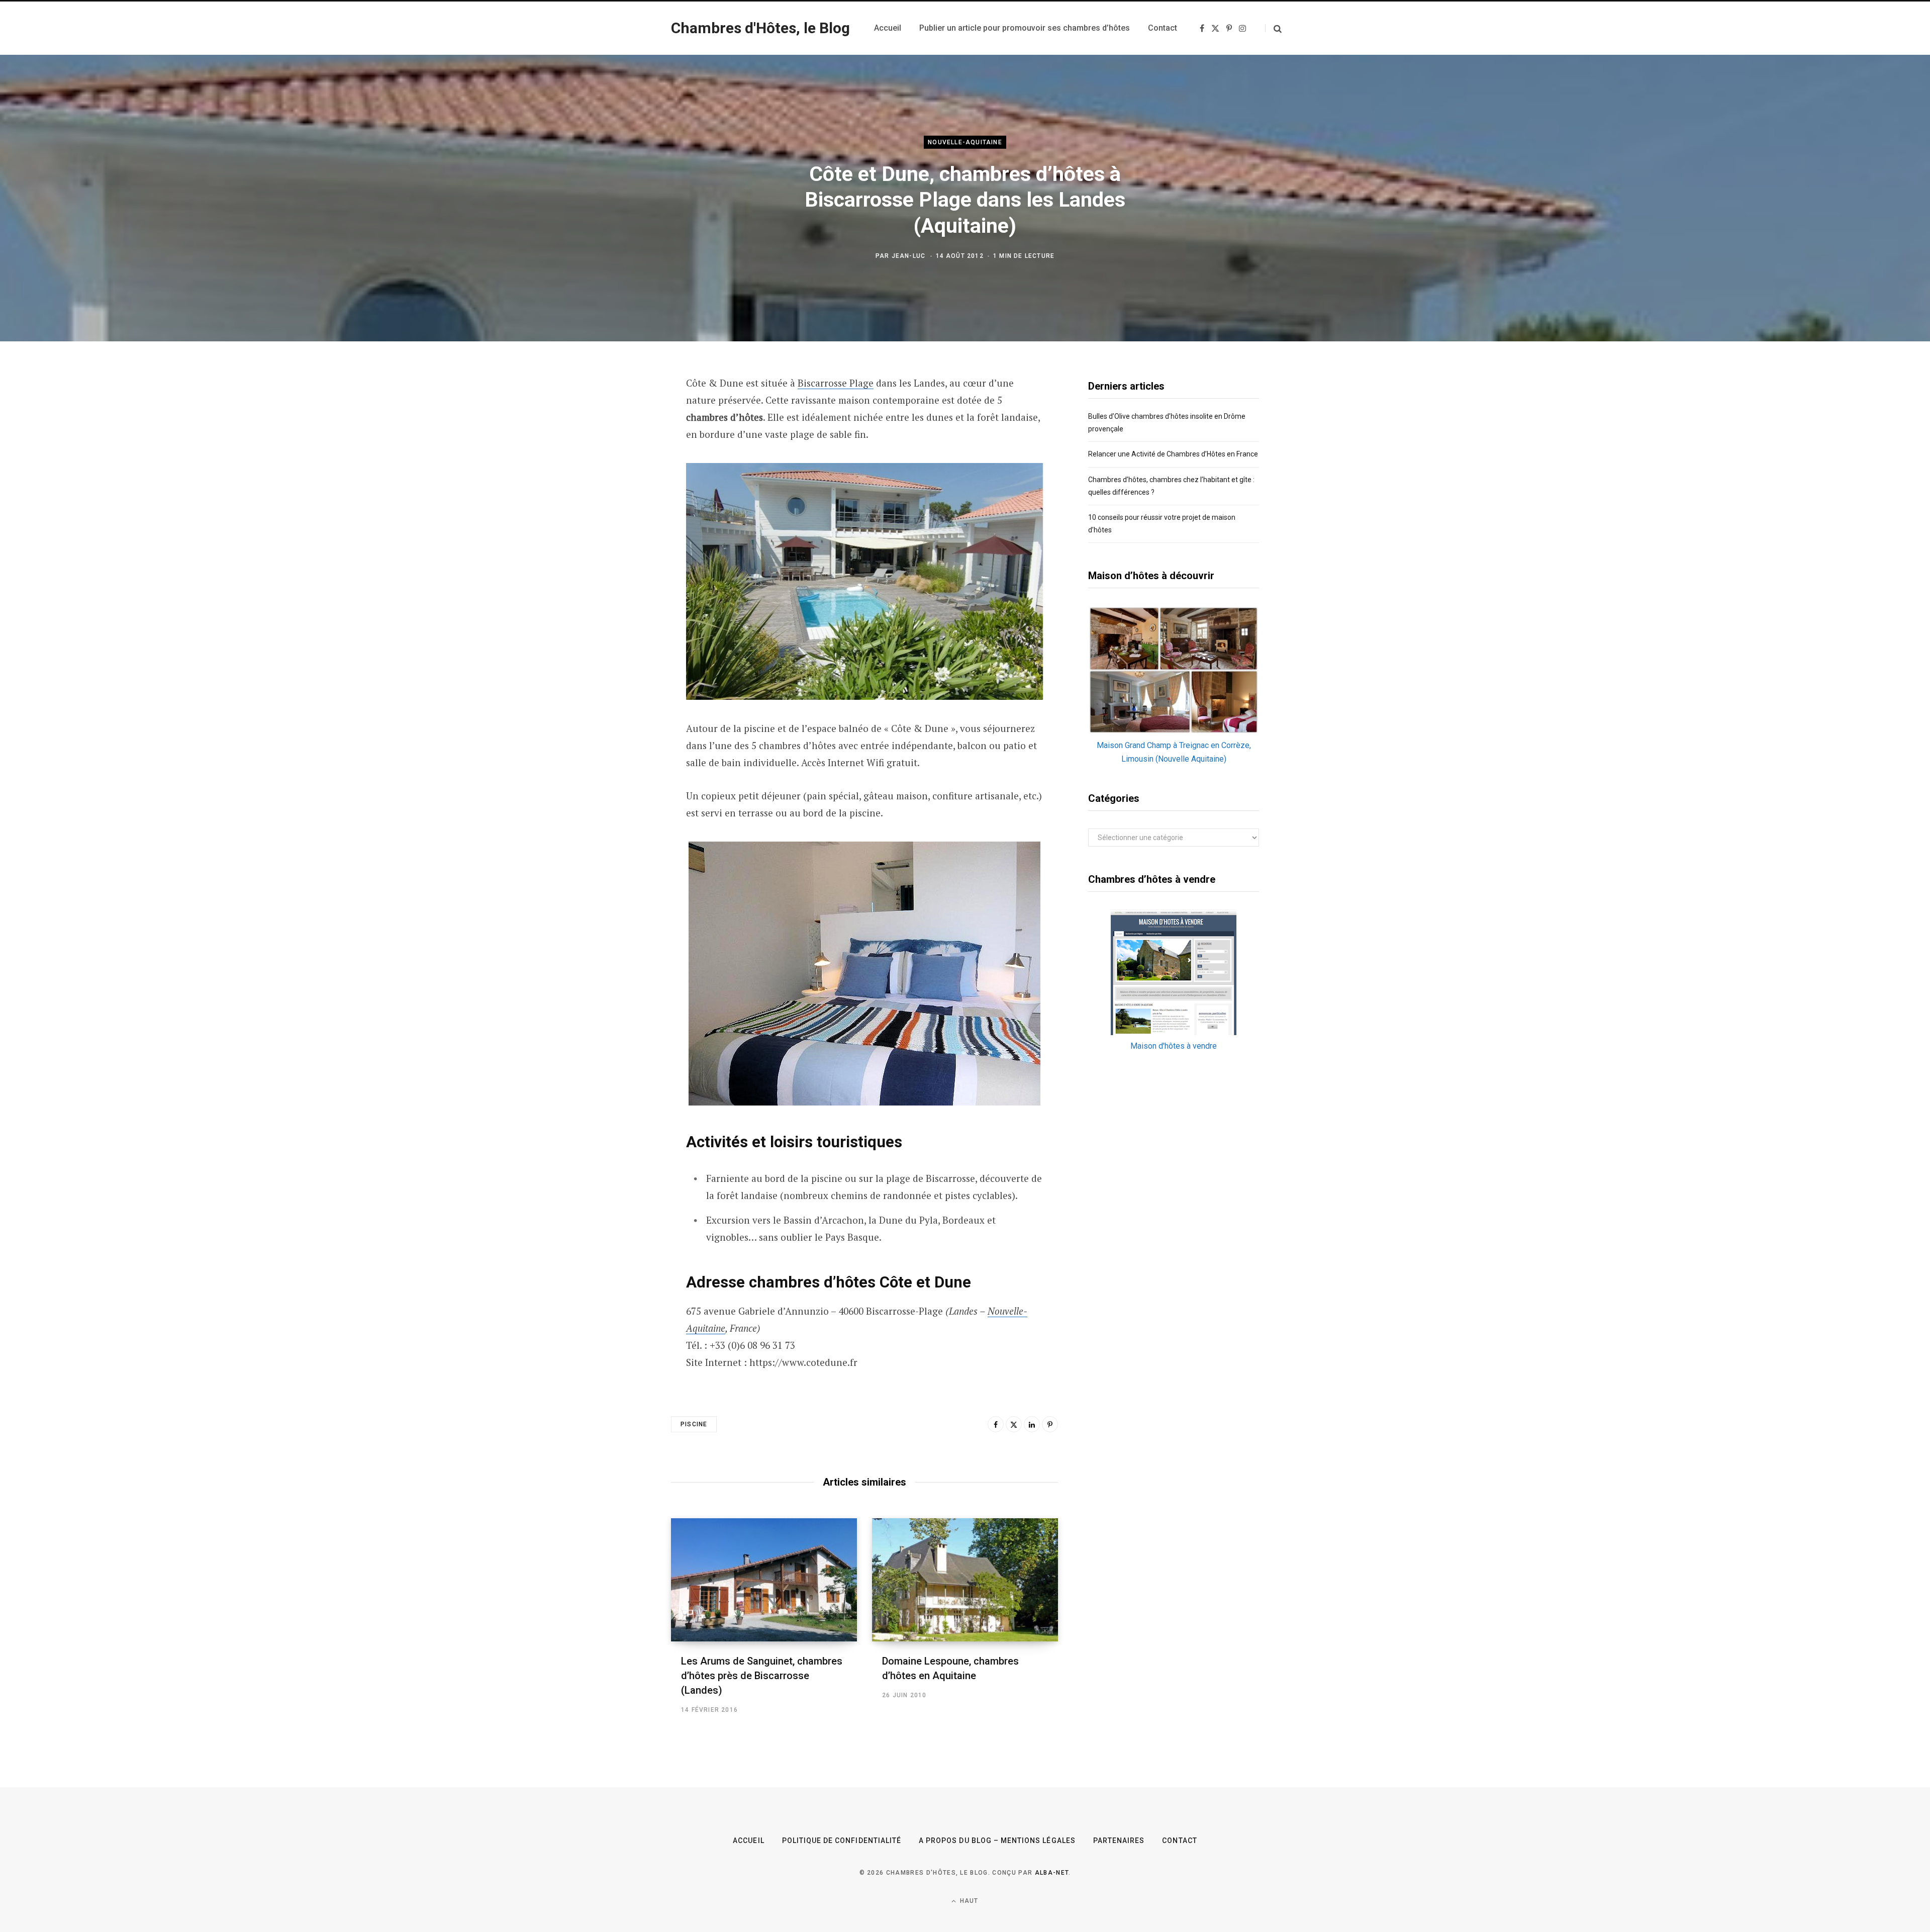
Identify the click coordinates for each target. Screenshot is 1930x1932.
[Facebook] (996, 1424)
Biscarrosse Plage (836, 383)
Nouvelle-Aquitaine (965, 142)
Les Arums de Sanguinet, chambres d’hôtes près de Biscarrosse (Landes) (762, 1676)
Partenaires (1119, 1841)
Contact (1179, 1841)
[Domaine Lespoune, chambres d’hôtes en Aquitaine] (965, 1580)
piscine (694, 1424)
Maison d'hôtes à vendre (1174, 1046)
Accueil (748, 1841)
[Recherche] (1273, 28)
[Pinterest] (1050, 1424)
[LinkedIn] (1032, 1424)
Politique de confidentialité (842, 1841)
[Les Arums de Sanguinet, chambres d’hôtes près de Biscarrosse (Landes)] (764, 1580)
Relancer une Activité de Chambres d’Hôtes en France (1173, 454)
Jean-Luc (909, 256)
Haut (968, 1901)
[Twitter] (1014, 1424)
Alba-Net (1052, 1873)
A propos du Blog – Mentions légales (997, 1841)
